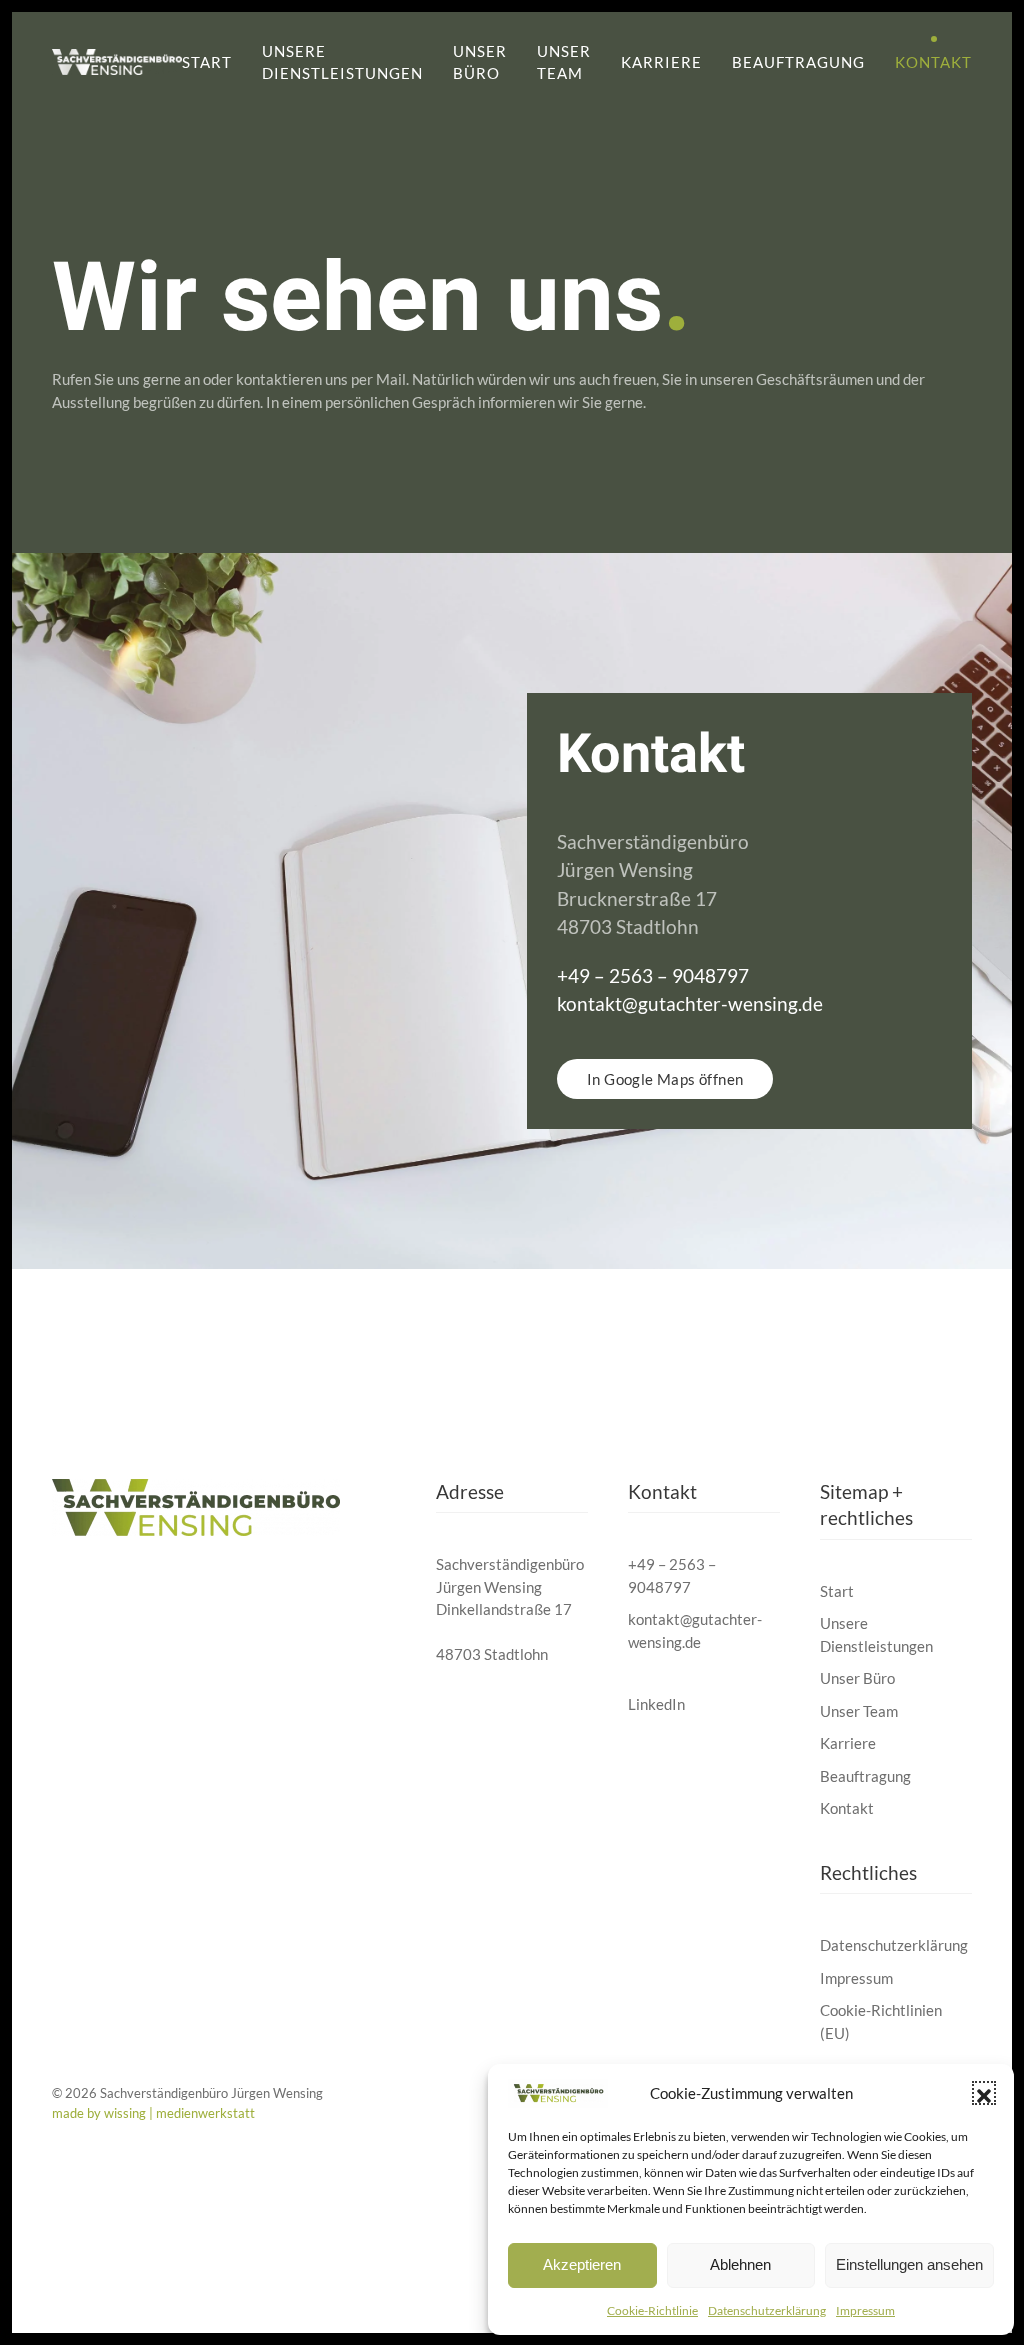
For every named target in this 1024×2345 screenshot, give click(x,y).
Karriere (661, 62)
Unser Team (859, 1711)
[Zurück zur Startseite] (117, 62)
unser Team (564, 62)
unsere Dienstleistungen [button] (342, 62)
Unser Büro (857, 1678)
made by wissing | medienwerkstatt (153, 2113)
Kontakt (933, 62)
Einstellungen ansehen (909, 2264)
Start (207, 62)
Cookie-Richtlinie (652, 2310)
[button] (984, 2093)
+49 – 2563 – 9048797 (653, 975)
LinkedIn (656, 1704)
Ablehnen (740, 2264)
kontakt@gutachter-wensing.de (690, 1003)
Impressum (865, 2310)
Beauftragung (798, 62)
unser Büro (480, 62)
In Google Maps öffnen (665, 1079)
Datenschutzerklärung (767, 2310)
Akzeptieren (582, 2264)
